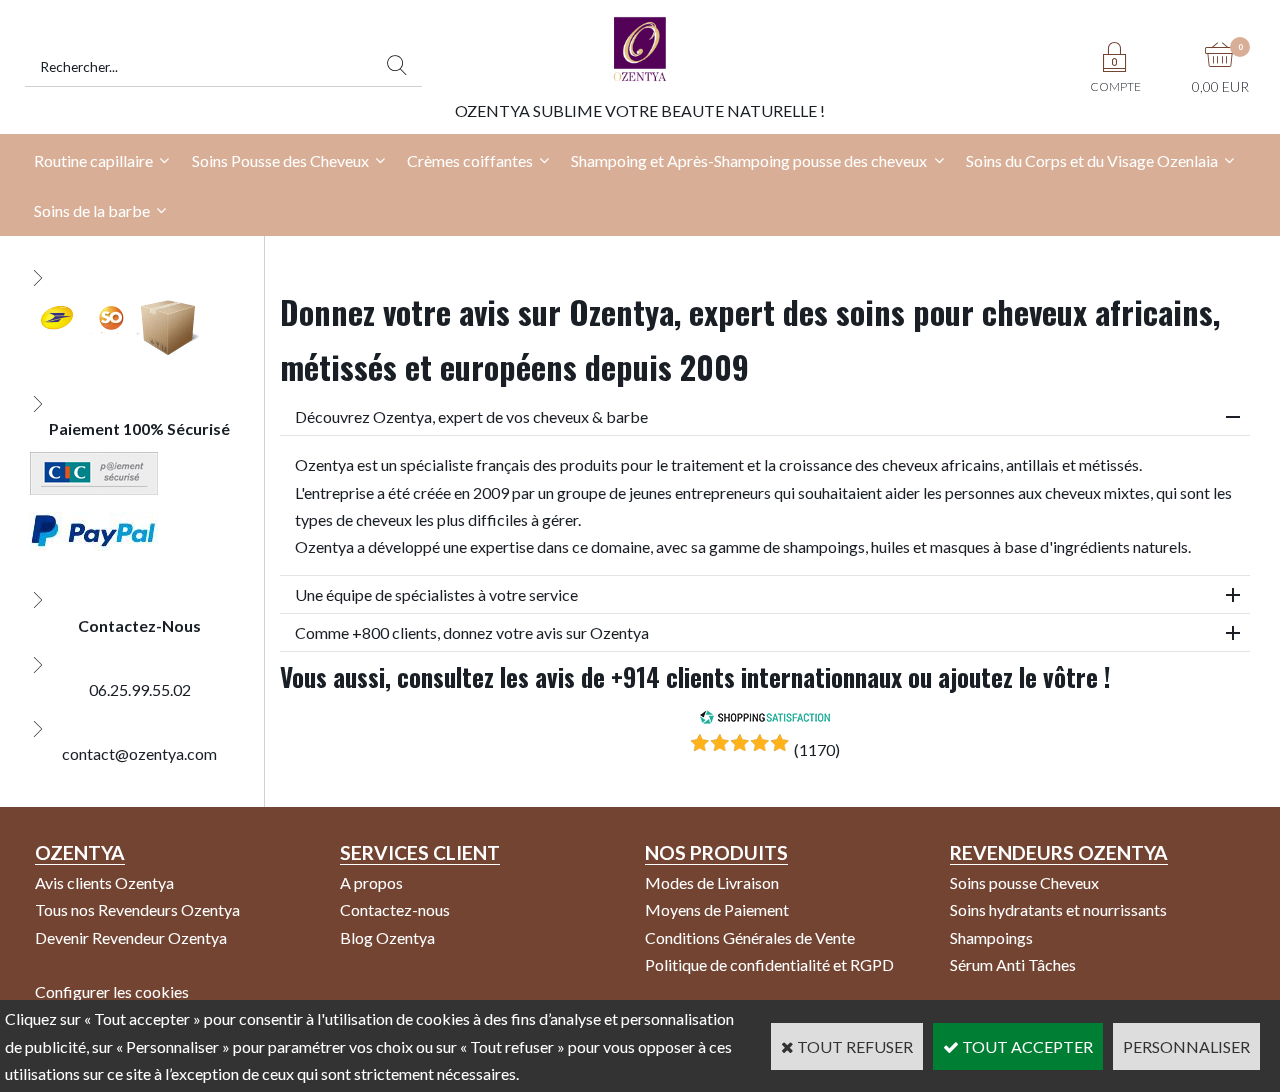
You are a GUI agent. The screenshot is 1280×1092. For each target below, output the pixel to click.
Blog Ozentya (387, 937)
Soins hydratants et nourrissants (1058, 909)
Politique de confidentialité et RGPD (769, 964)
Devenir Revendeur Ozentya (131, 937)
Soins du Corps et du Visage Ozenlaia (1092, 160)
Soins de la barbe (92, 210)
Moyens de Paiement (717, 909)
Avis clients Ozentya (104, 882)
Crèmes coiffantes (470, 160)
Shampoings (991, 937)
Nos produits (716, 852)
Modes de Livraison (712, 882)
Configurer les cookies (112, 991)
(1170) (817, 749)
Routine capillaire (93, 160)
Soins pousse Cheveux (1024, 882)
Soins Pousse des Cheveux (280, 160)
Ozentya (80, 852)
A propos (371, 882)
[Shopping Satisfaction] (765, 718)
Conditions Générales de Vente (750, 937)
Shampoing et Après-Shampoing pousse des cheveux (749, 160)
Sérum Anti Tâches (1013, 964)
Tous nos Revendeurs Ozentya (137, 909)
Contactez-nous (395, 909)
